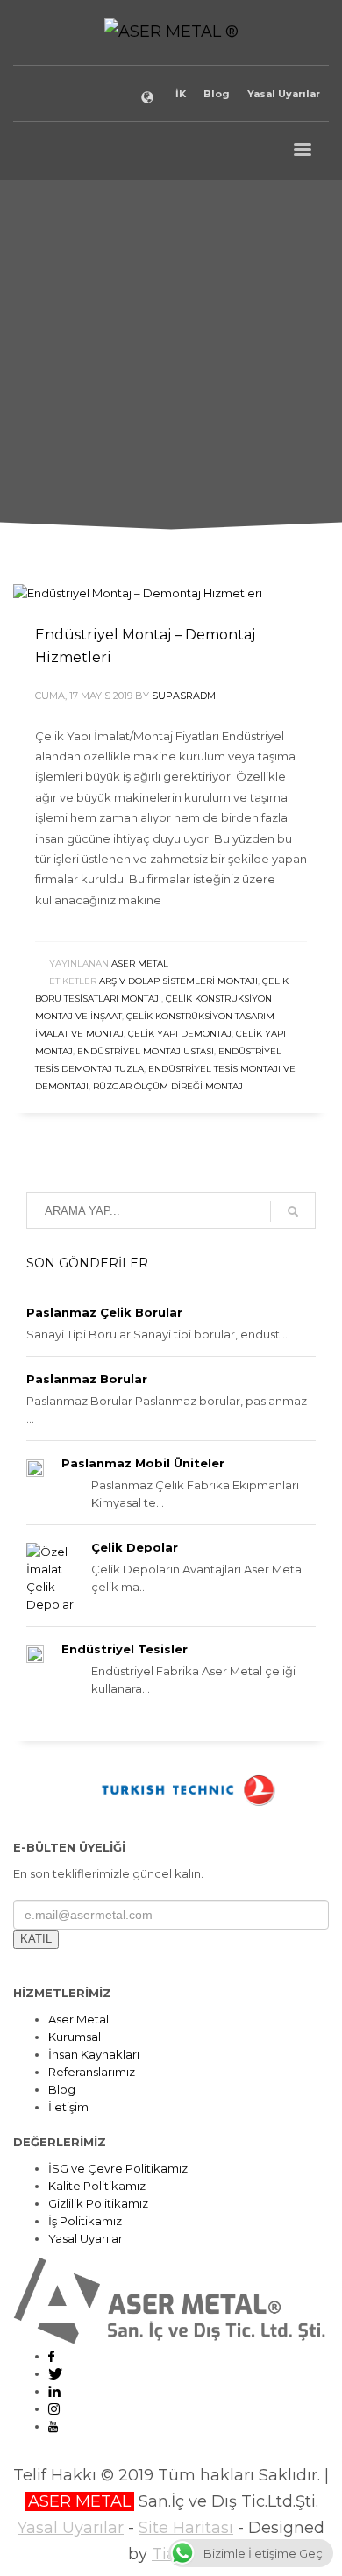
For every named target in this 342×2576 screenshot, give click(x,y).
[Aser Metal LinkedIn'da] (54, 2391)
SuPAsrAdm (184, 696)
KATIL (36, 1939)
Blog (217, 94)
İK (181, 94)
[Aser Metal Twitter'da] (55, 2373)
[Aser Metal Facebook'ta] (51, 2356)
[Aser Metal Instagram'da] (54, 2408)
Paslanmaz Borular (87, 1379)
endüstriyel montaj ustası (146, 1051)
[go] (293, 1211)
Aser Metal (140, 963)
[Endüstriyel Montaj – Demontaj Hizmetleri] (138, 593)
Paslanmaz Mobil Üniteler (143, 1463)
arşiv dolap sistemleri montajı (178, 981)
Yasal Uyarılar (284, 94)
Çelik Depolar (135, 1547)
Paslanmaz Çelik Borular (104, 1312)
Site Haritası (186, 2528)
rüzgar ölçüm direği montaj (168, 1086)
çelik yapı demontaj (180, 1034)
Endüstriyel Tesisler (125, 1649)
